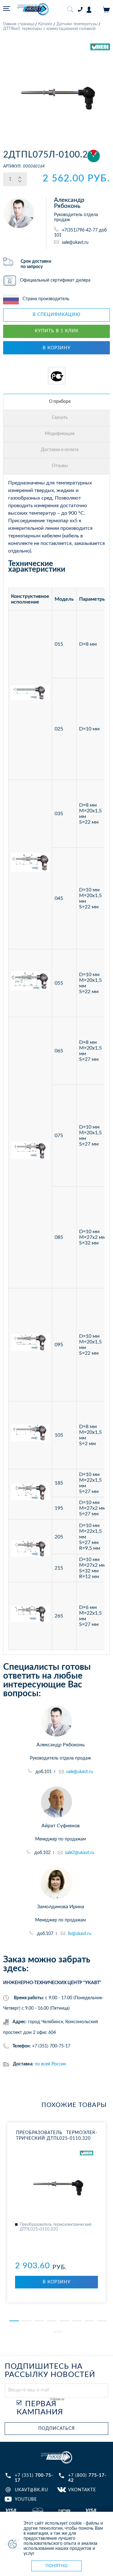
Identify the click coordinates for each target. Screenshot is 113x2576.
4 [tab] (52, 2321)
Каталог (45, 24)
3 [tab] (39, 2321)
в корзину (57, 348)
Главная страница (19, 24)
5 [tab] (64, 2321)
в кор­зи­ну (57, 2282)
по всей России (50, 2064)
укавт (56, 2457)
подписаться (56, 2429)
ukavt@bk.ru (31, 2490)
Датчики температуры (77, 24)
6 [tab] (77, 2321)
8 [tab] (102, 2321)
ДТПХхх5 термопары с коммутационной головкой (49, 29)
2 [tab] (27, 2321)
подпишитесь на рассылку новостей (50, 2371)
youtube (26, 2499)
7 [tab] (89, 2321)
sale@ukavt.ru (75, 242)
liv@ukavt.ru (80, 1934)
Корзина (106, 10)
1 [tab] (14, 2321)
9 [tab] (58, 2332)
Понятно (57, 2566)
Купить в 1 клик (57, 331)
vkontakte (82, 2490)
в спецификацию (57, 315)
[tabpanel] (56, 2212)
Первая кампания (40, 2408)
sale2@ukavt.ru (80, 1853)
